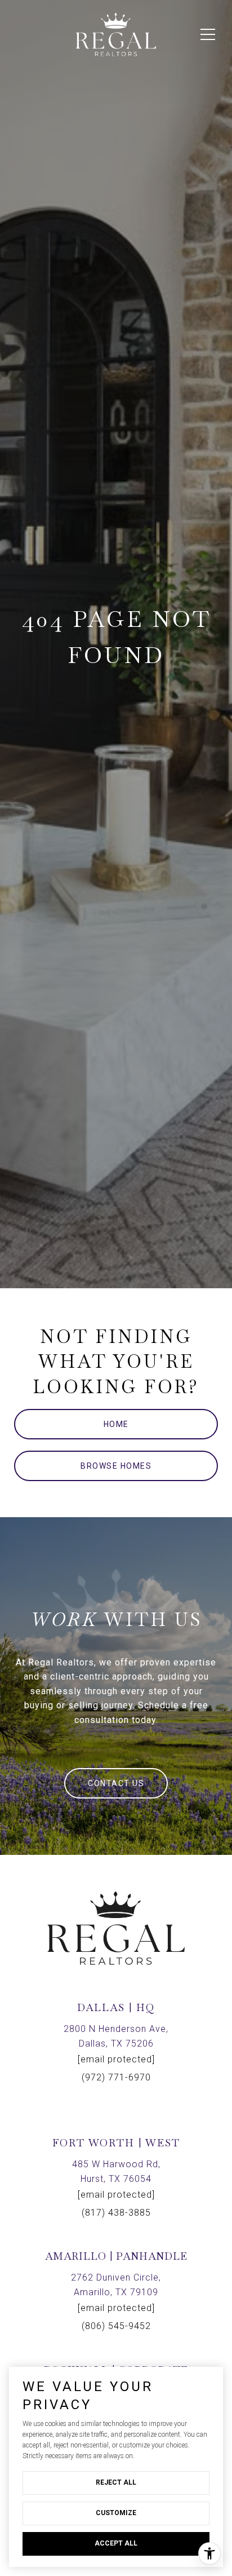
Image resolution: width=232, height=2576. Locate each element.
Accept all (116, 2543)
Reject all (116, 2482)
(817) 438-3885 (116, 2213)
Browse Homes (116, 1466)
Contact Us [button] (116, 1783)
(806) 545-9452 (116, 2326)
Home (116, 1424)
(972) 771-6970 (116, 2077)
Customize (116, 2513)
